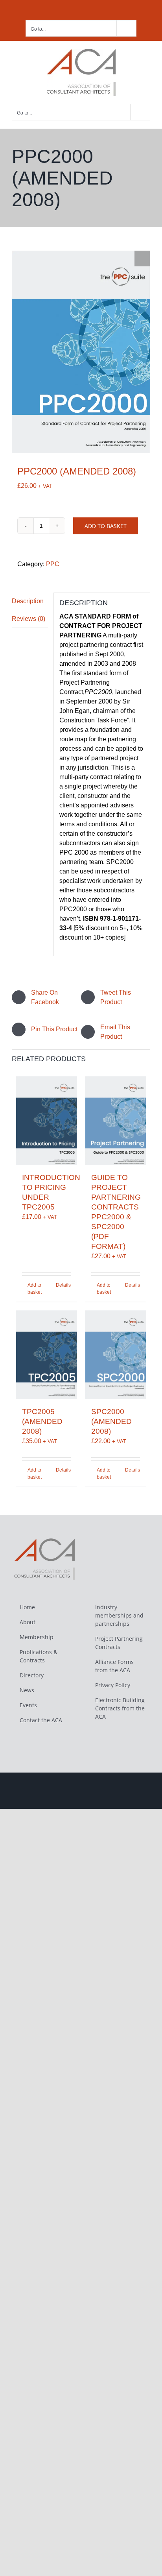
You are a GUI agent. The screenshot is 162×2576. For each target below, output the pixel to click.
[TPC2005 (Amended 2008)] (46, 1355)
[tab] (30, 601)
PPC (53, 564)
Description (28, 601)
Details (63, 1285)
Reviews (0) (29, 619)
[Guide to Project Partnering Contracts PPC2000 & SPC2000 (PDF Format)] (116, 1121)
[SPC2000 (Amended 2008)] (116, 1355)
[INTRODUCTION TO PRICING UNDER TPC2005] (46, 1121)
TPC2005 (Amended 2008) (42, 1421)
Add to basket (106, 526)
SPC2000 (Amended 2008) (111, 1421)
